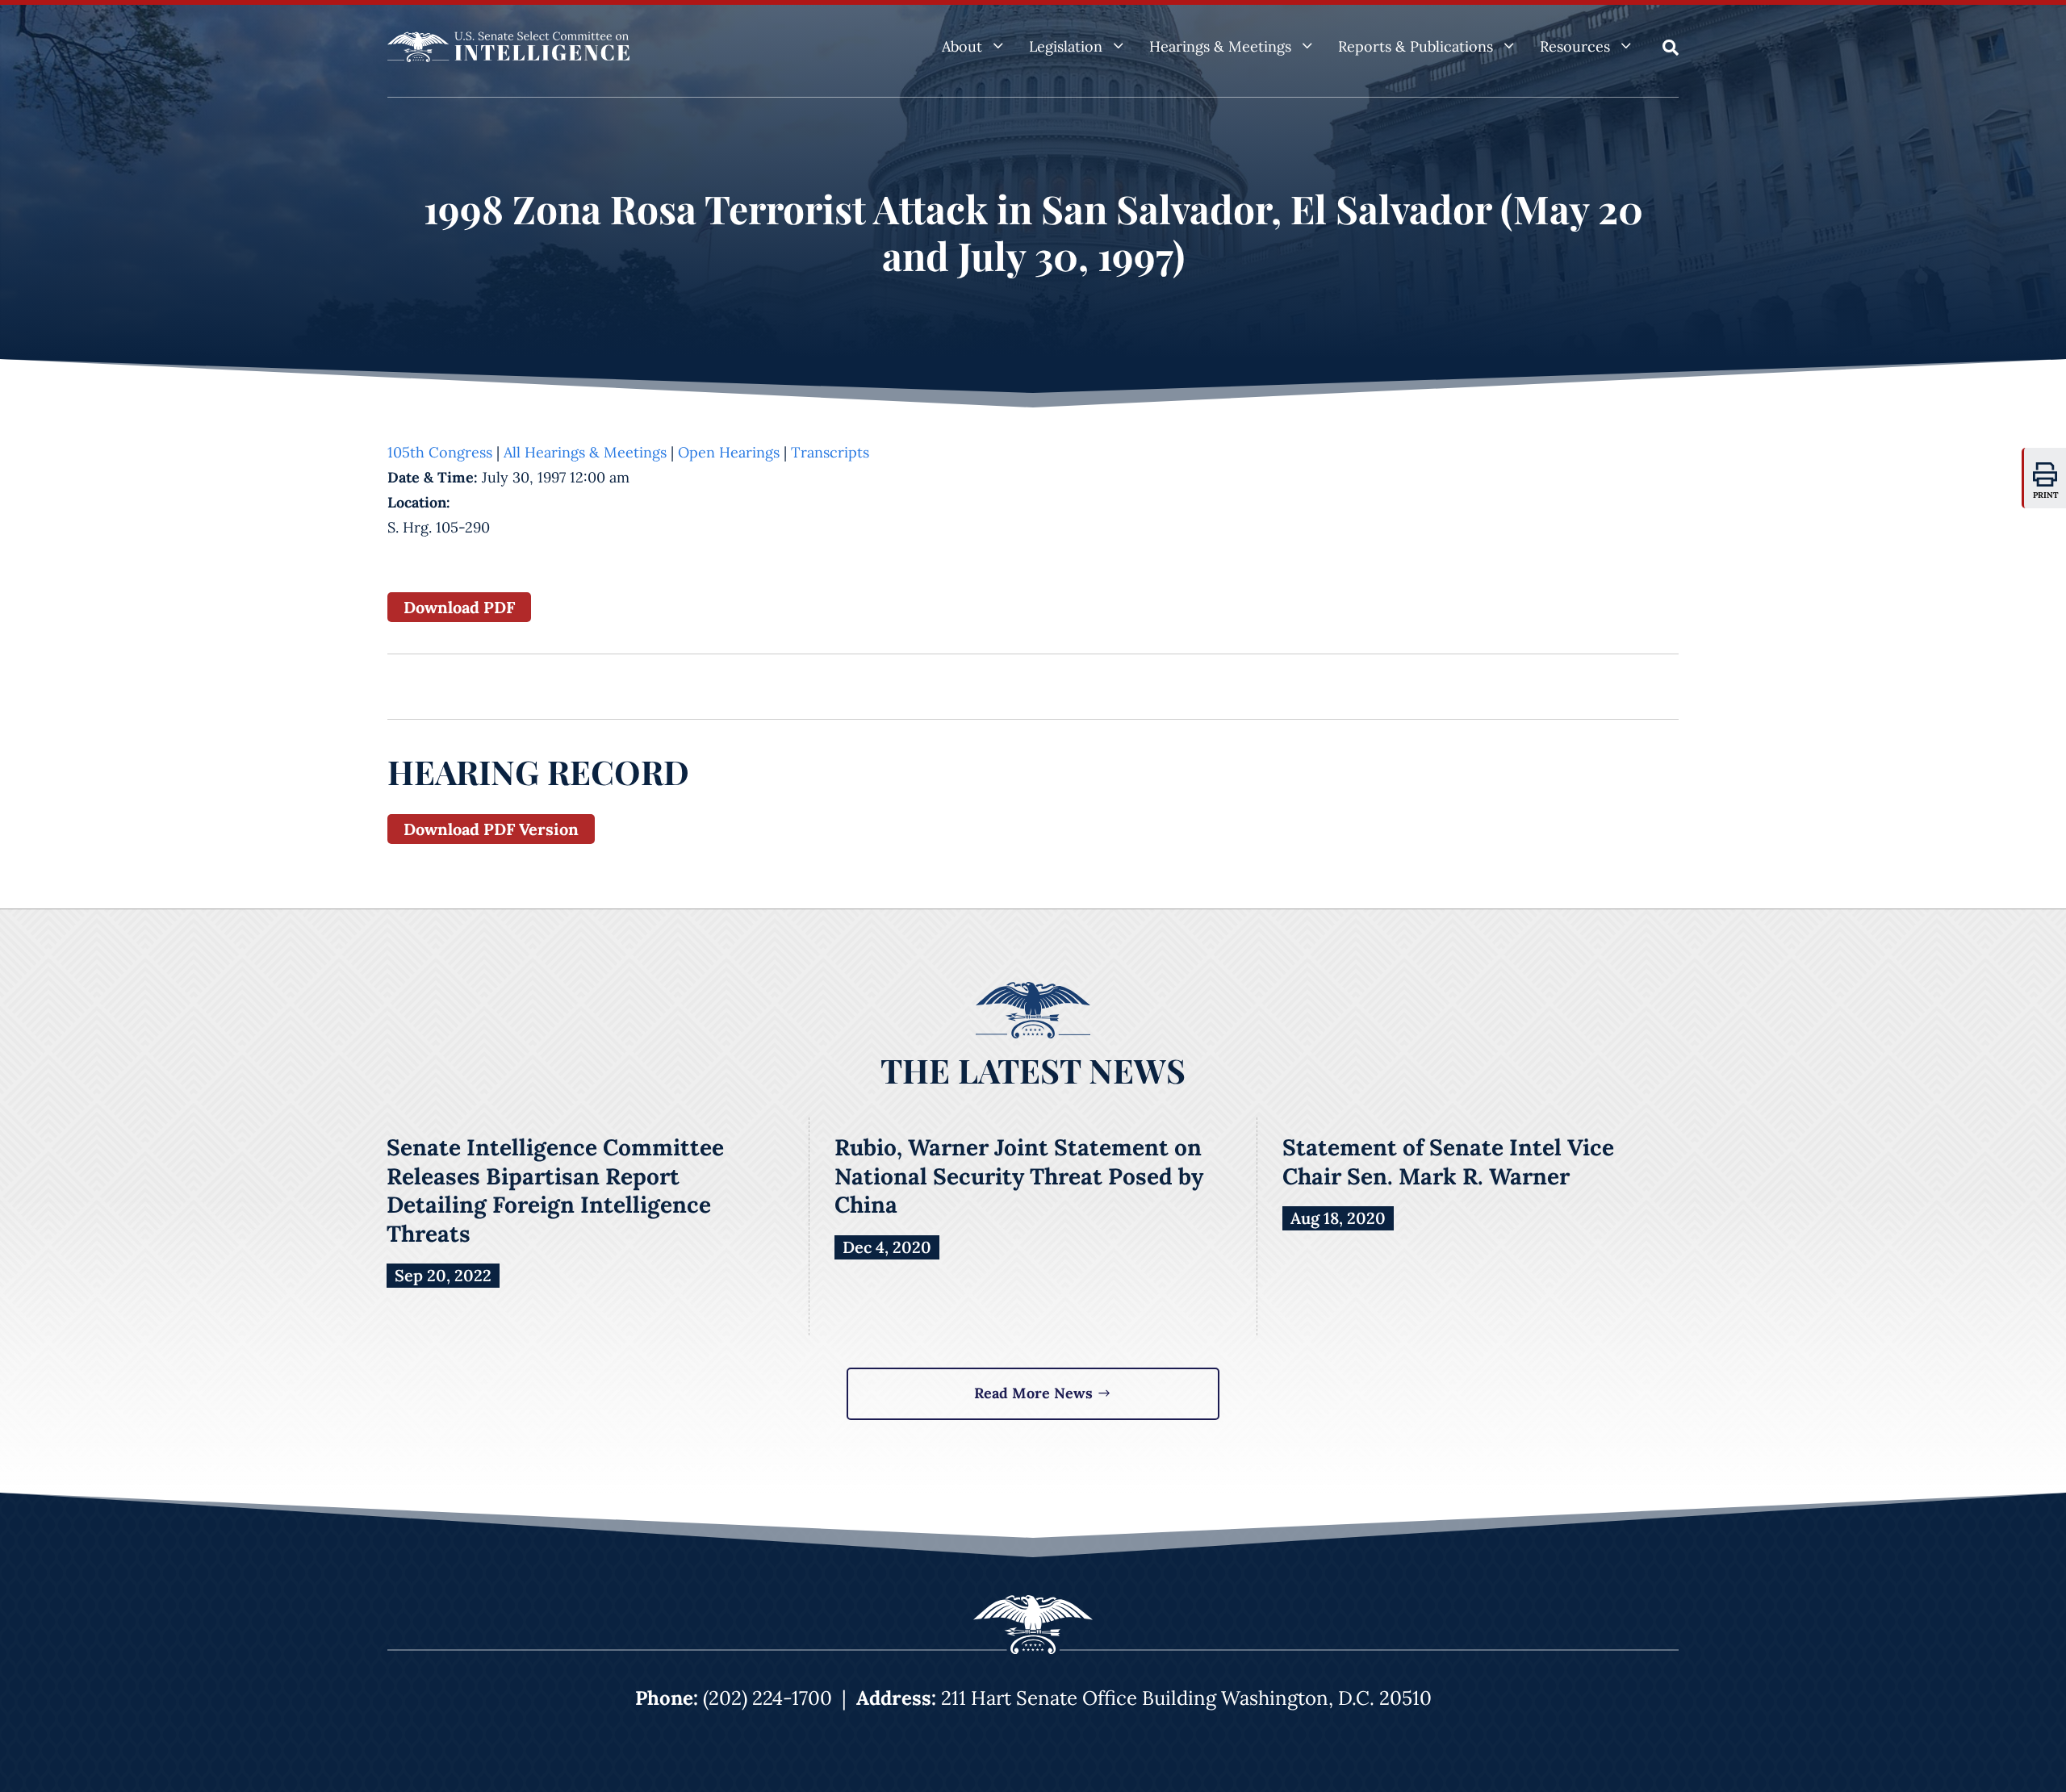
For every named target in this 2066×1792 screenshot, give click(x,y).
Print (2046, 495)
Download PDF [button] (459, 607)
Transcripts (830, 452)
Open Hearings (729, 452)
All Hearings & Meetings (585, 452)
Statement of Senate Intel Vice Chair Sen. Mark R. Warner (1448, 1162)
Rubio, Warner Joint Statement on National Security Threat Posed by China (1019, 1176)
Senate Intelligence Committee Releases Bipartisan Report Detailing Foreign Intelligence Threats (555, 1190)
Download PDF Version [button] (491, 829)
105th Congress (440, 452)
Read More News (1033, 1393)
